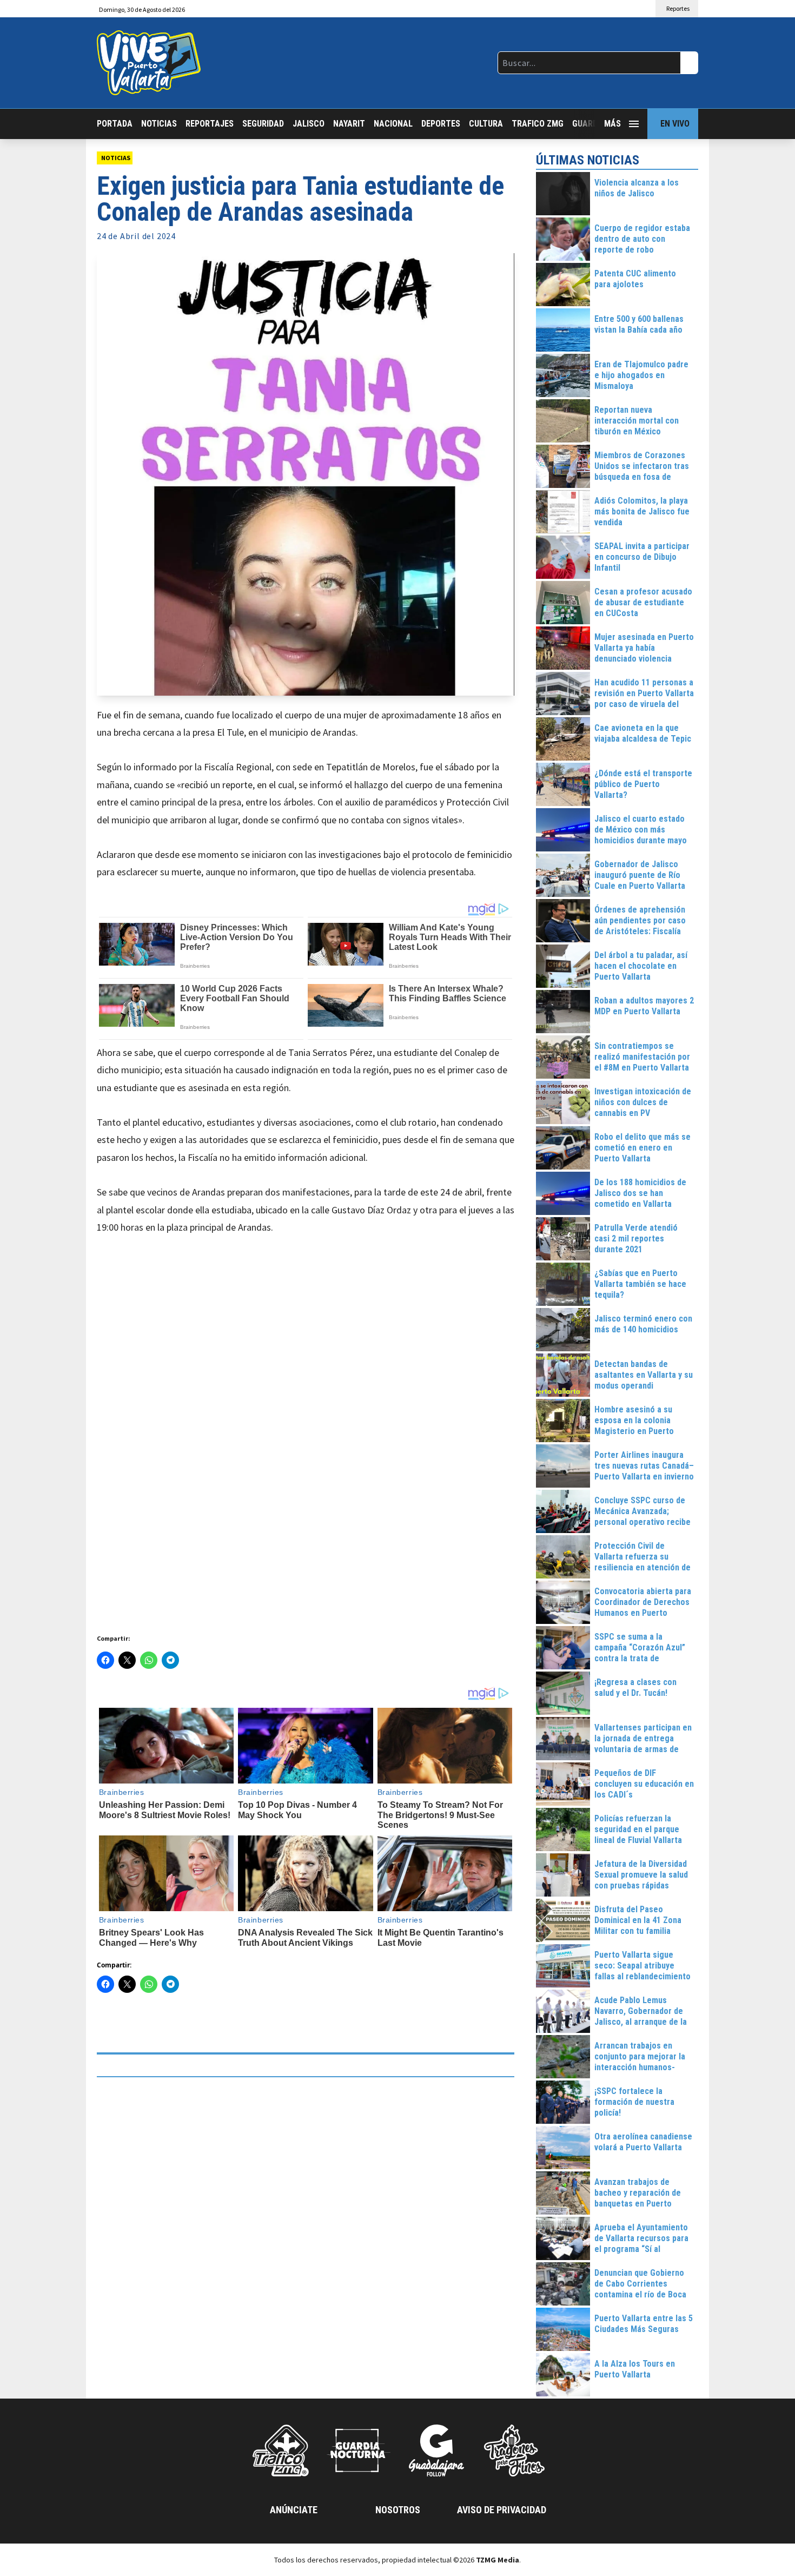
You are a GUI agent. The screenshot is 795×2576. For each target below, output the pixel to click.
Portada (115, 124)
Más (612, 124)
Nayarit (349, 124)
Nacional (393, 124)
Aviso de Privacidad (502, 2510)
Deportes (441, 124)
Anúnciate (294, 2510)
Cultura (486, 124)
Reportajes (210, 124)
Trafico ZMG (538, 124)
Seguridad (263, 124)
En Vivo (675, 124)
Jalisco (309, 124)
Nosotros (398, 2510)
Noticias (159, 124)
